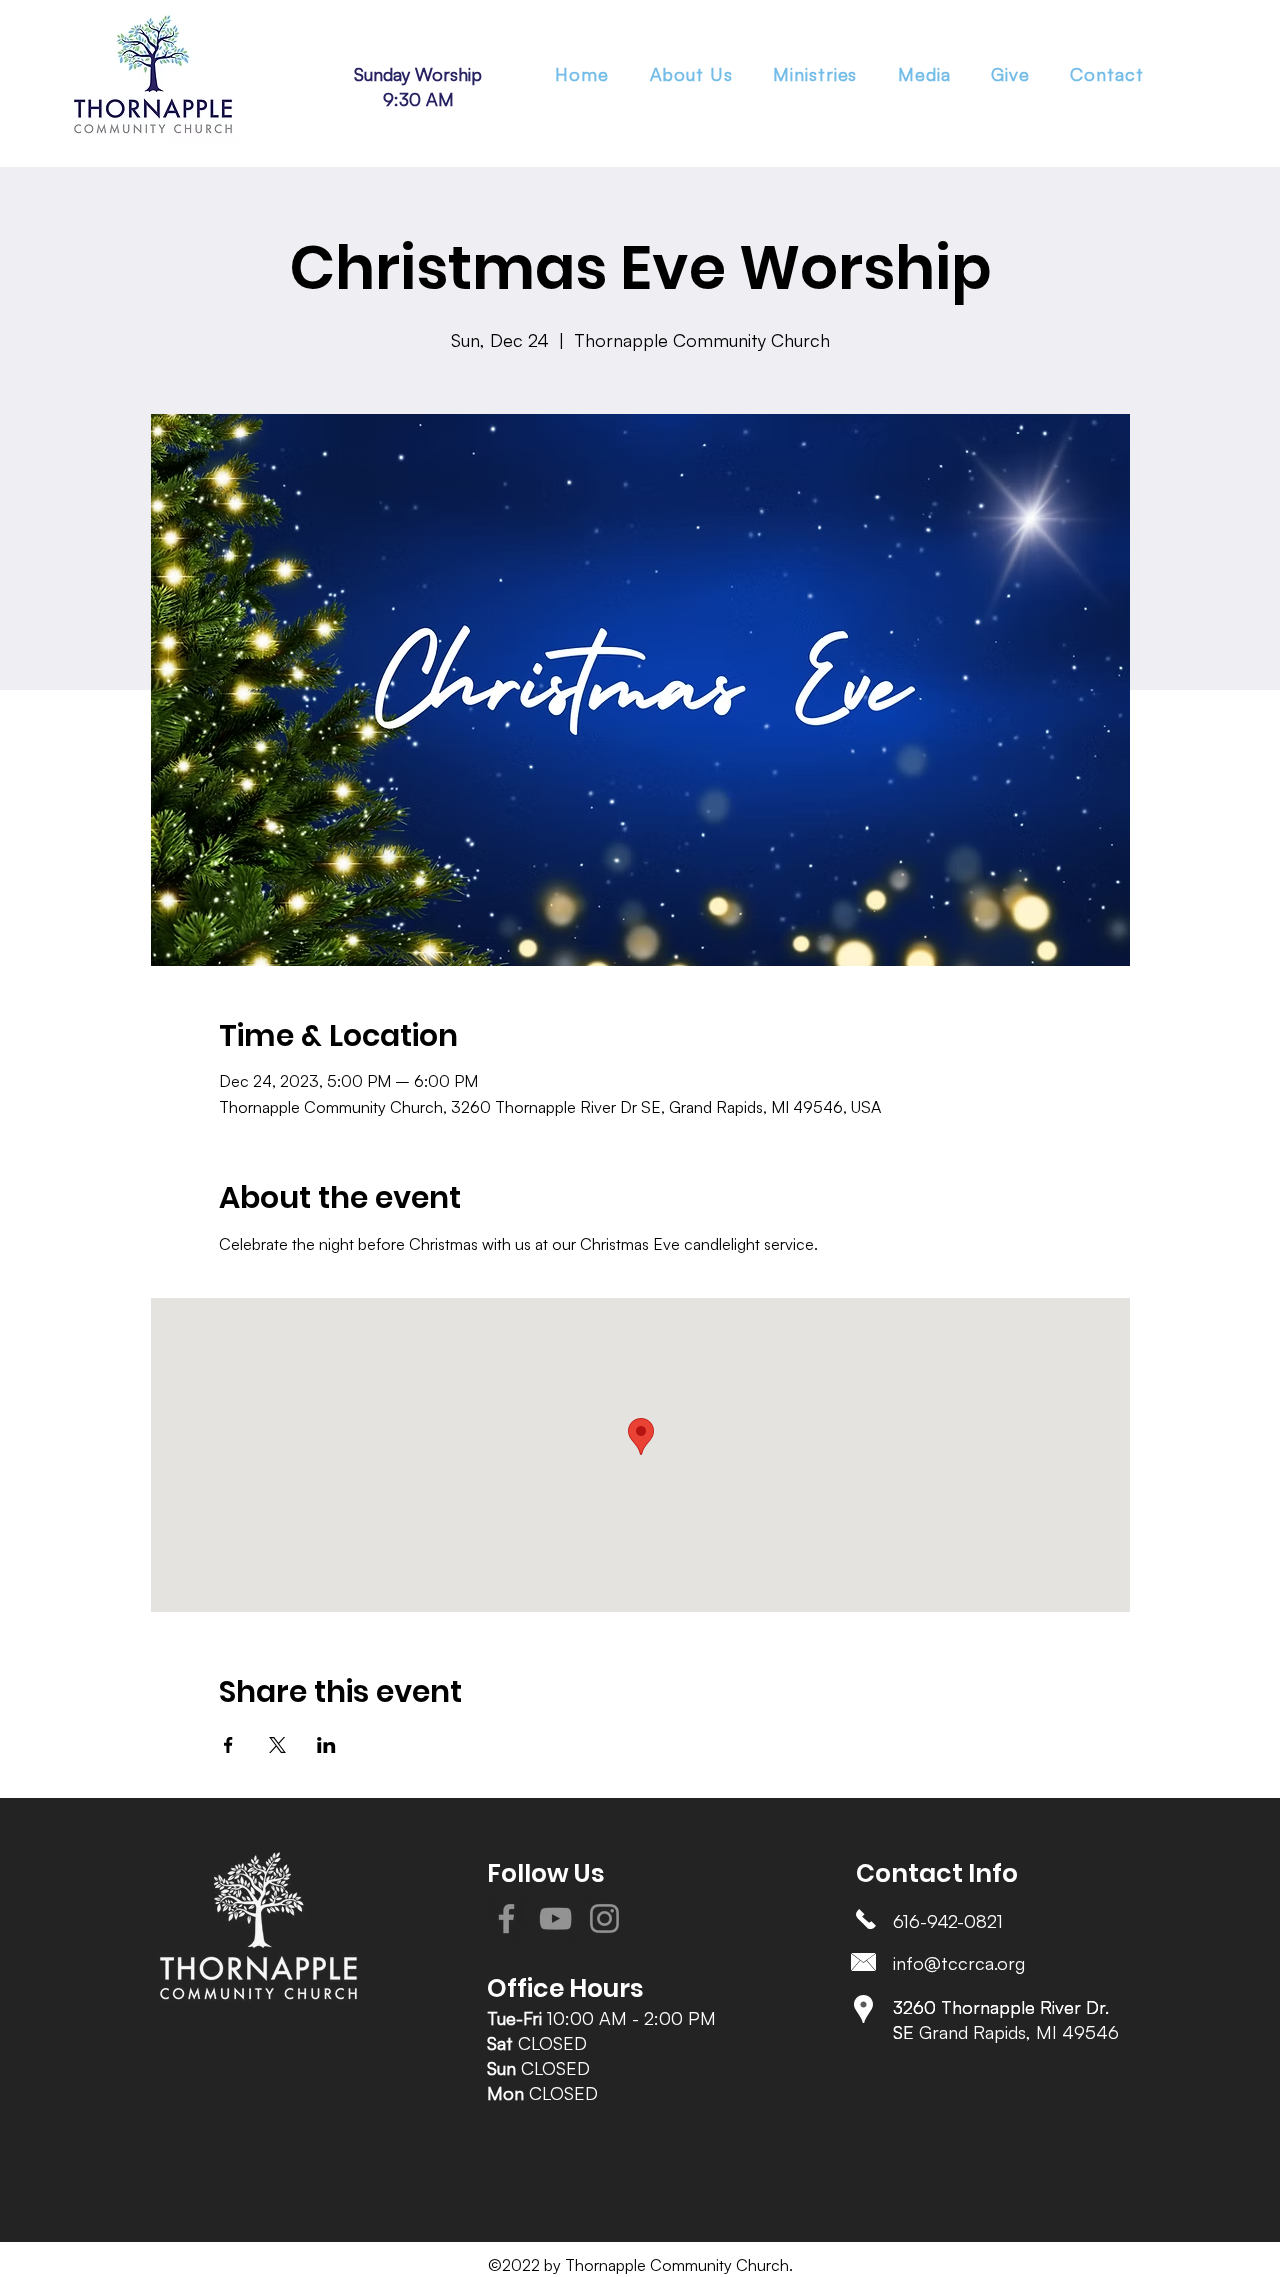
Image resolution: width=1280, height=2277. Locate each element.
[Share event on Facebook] (228, 1745)
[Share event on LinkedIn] (326, 1745)
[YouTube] (555, 1918)
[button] (815, 74)
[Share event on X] (277, 1745)
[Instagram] (604, 1918)
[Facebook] (506, 1918)
